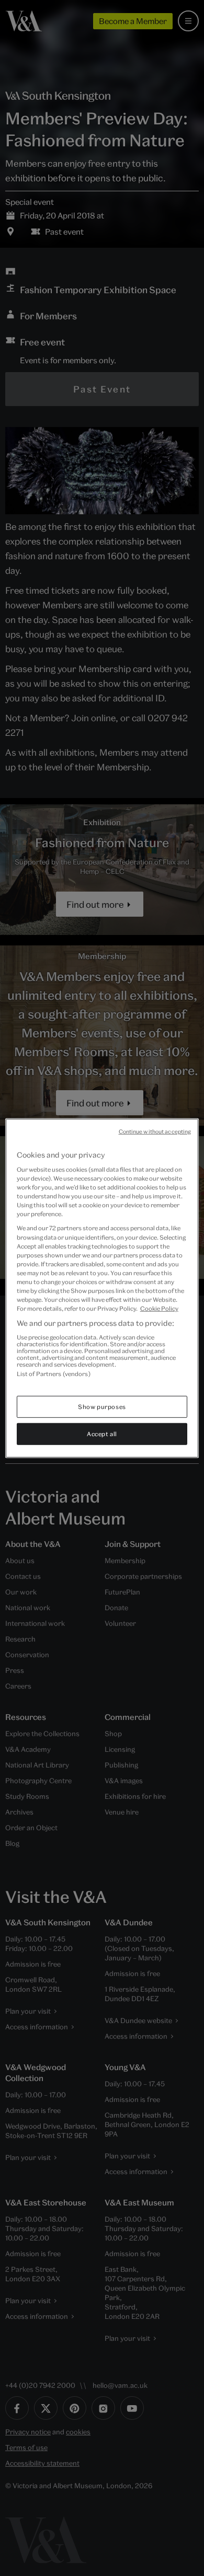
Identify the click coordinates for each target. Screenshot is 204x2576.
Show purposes (102, 1407)
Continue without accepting (155, 1131)
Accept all (102, 1434)
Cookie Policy (159, 1308)
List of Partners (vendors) (54, 1373)
